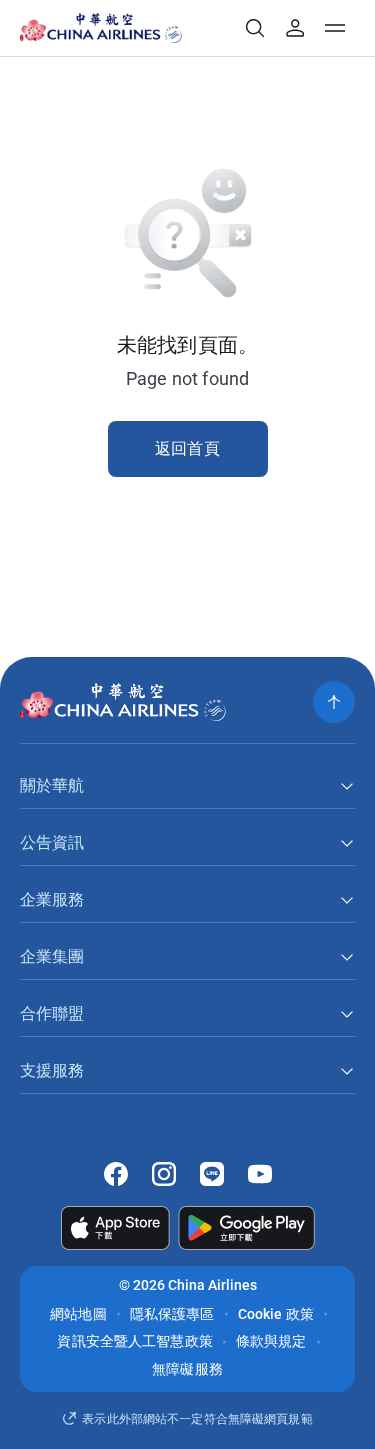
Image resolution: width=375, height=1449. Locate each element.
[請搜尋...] (255, 28)
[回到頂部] (334, 702)
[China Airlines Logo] (86, 28)
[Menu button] (335, 28)
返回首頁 (187, 448)
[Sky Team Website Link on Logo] (175, 28)
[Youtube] (260, 1174)
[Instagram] (164, 1174)
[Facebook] (116, 1174)
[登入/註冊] (295, 28)
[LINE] (212, 1174)
